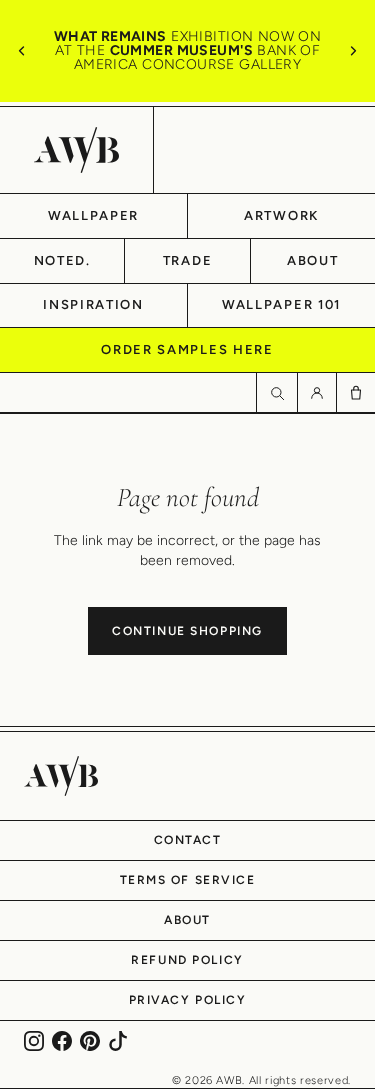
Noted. (62, 260)
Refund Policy (187, 960)
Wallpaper (93, 215)
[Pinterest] (90, 1040)
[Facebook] (62, 1040)
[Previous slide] (22, 51)
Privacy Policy (188, 1000)
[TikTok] (118, 1040)
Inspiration (93, 304)
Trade (187, 260)
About (312, 260)
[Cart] (355, 392)
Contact (188, 840)
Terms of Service (188, 880)
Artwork (281, 215)
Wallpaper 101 (281, 304)
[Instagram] (34, 1040)
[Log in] (316, 392)
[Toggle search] (276, 392)
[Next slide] (353, 51)
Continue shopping (187, 631)
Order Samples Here (187, 349)
